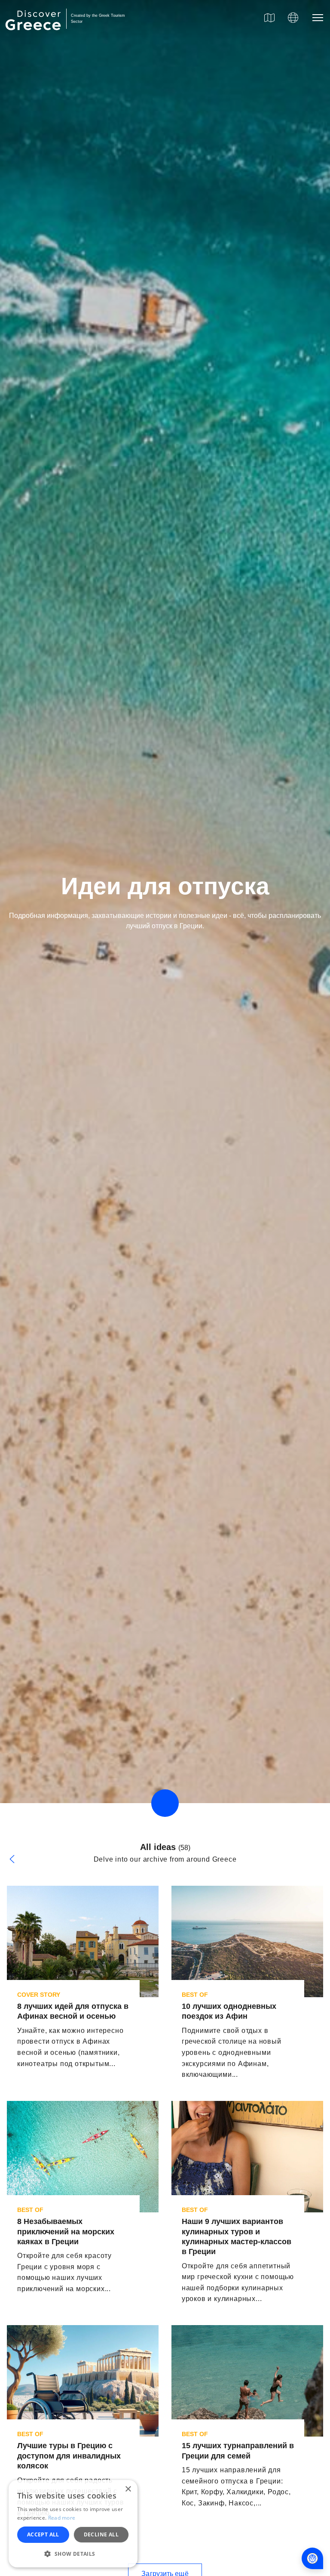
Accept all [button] (43, 2534)
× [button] (128, 2489)
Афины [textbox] (31, 1472)
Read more (62, 2518)
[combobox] (79, 1472)
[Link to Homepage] (34, 35)
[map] (269, 18)
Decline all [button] (101, 2534)
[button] (73, 2554)
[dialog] (73, 2524)
